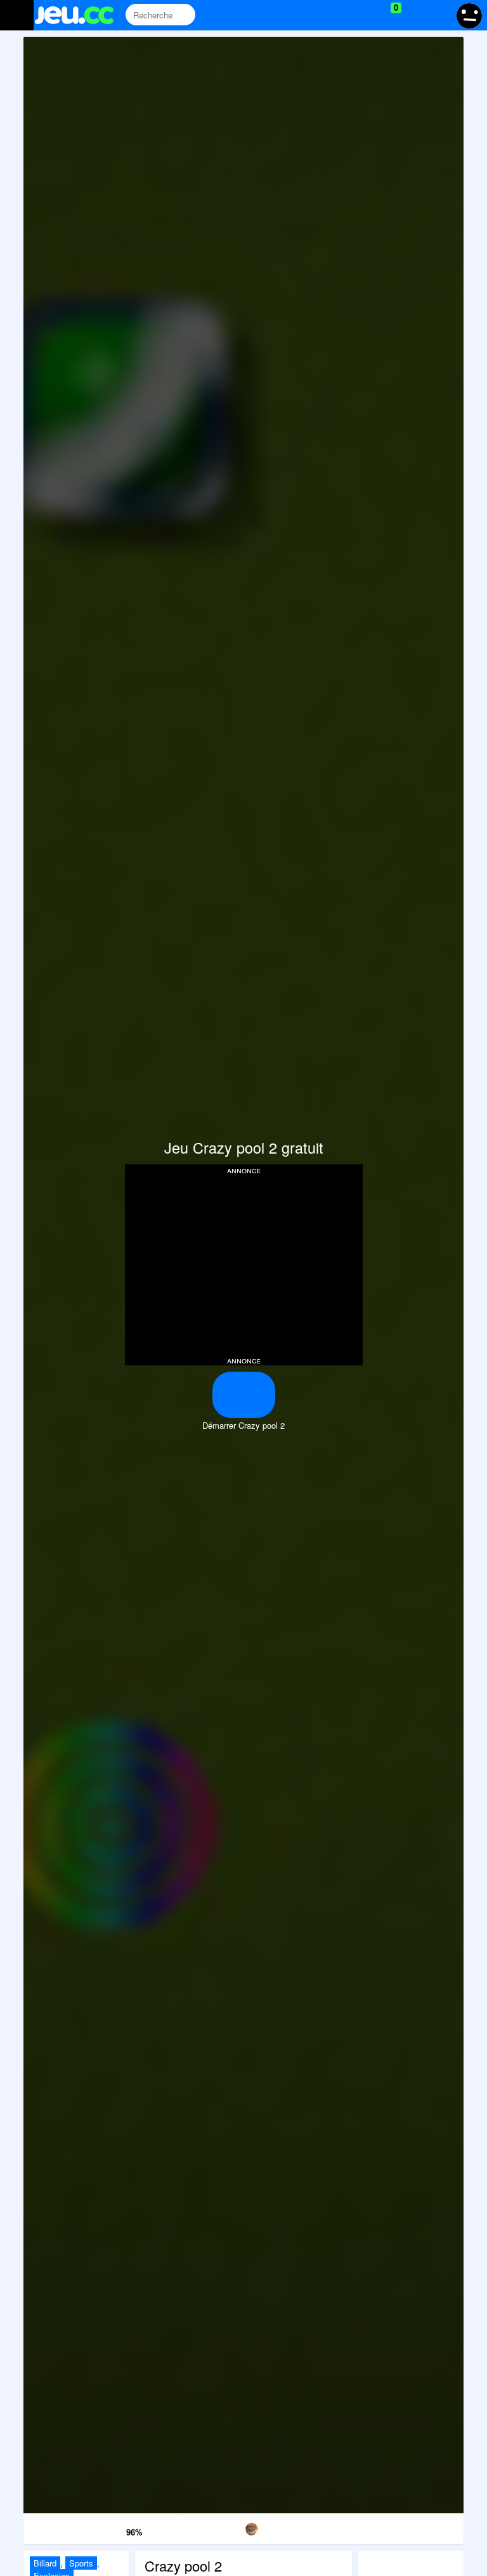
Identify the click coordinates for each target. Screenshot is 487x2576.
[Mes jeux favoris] (364, 15)
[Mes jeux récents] (338, 15)
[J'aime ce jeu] (115, 2529)
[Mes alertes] (438, 15)
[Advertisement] (243, 1264)
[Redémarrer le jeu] (55, 2527)
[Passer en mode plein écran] (432, 2527)
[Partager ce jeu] (307, 2527)
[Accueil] (80, 15)
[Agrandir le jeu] (369, 2527)
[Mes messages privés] (414, 15)
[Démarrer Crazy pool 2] (244, 1395)
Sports (81, 2563)
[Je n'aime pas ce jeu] (97, 2529)
